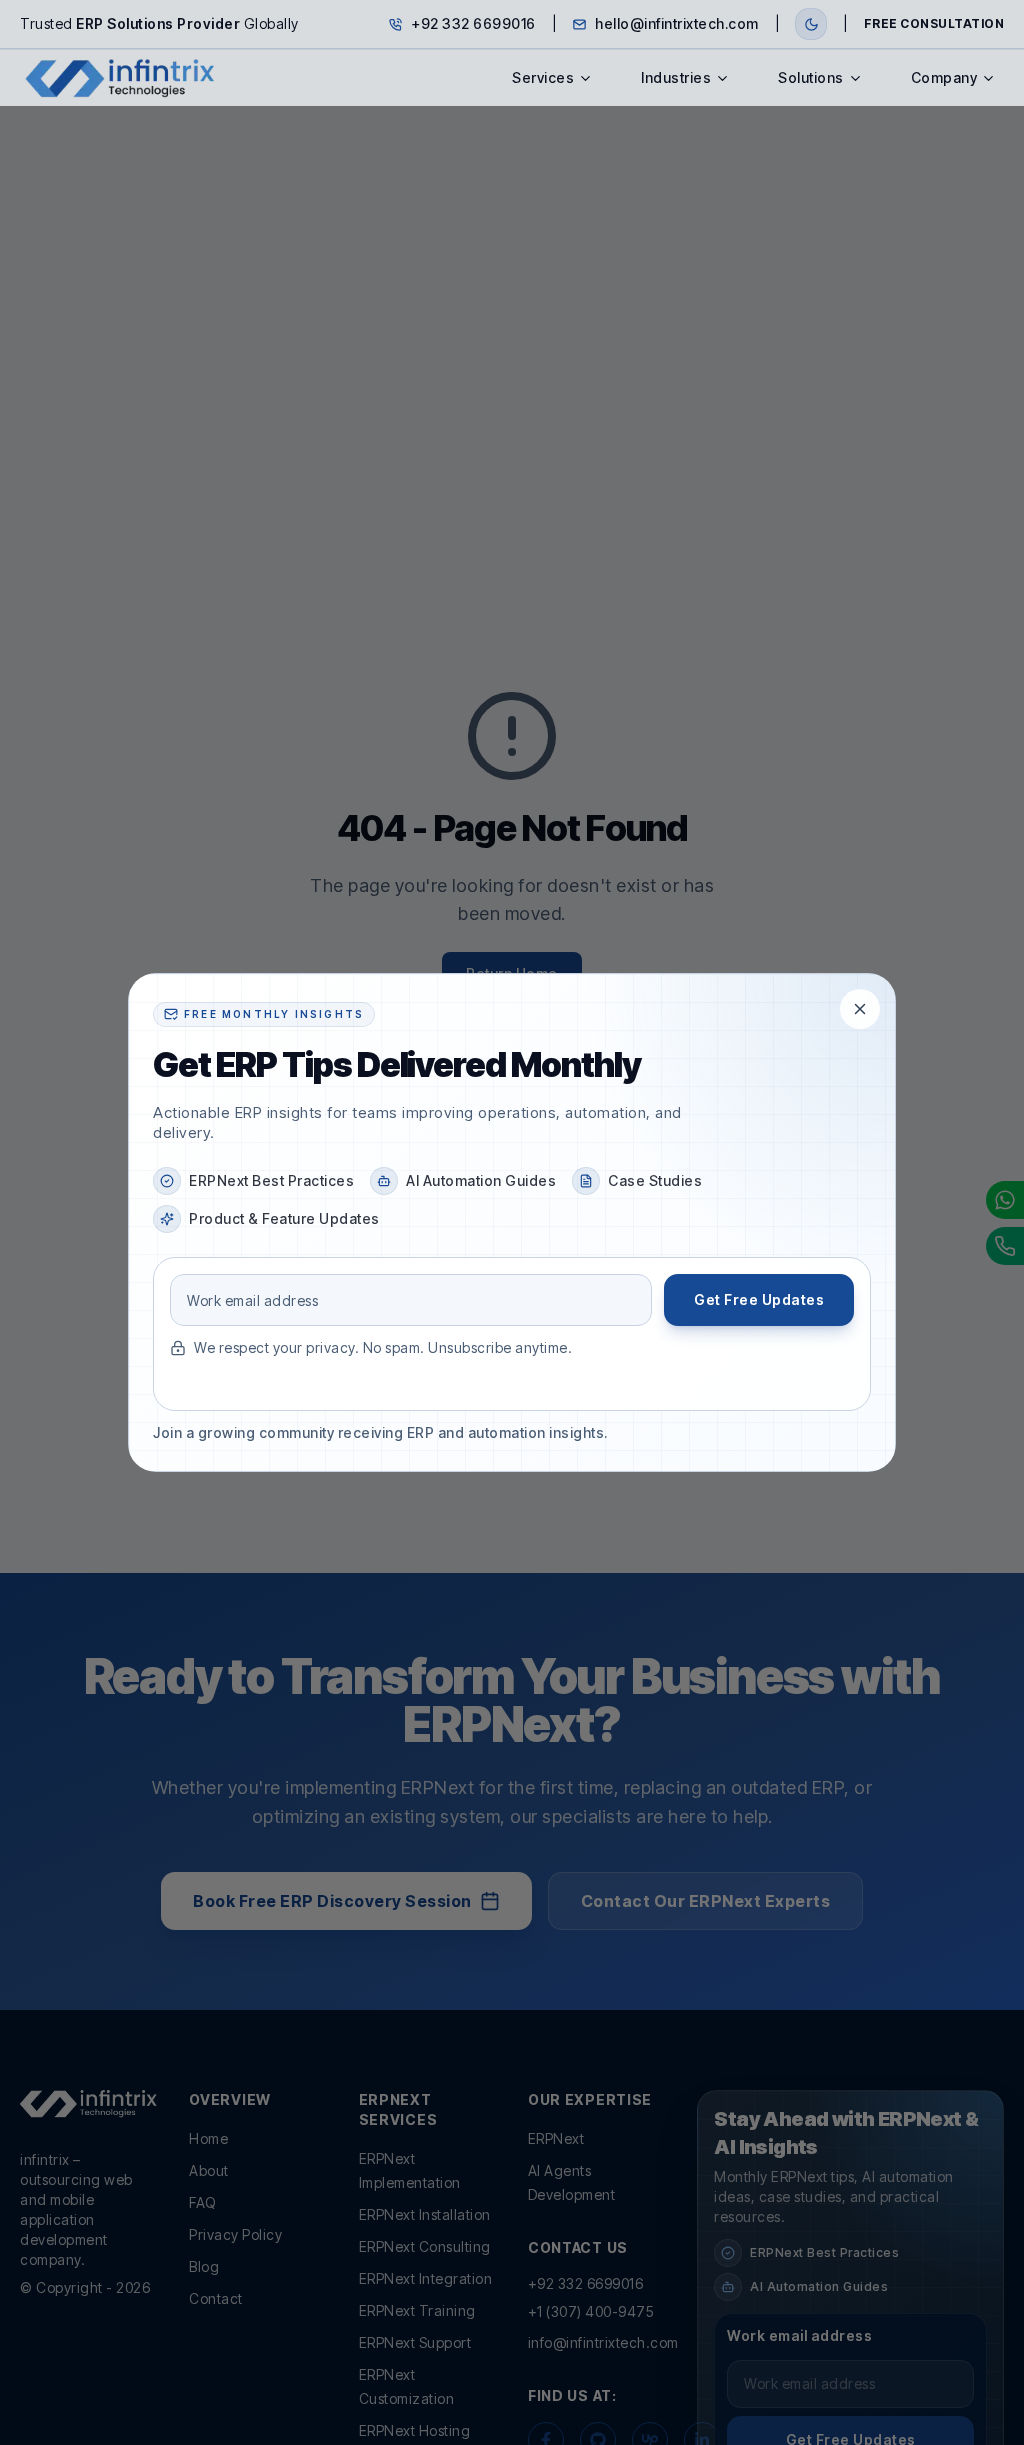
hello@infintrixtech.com (677, 23)
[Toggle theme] (811, 24)
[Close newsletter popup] (860, 1009)
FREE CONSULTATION (934, 23)
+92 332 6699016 (473, 23)
